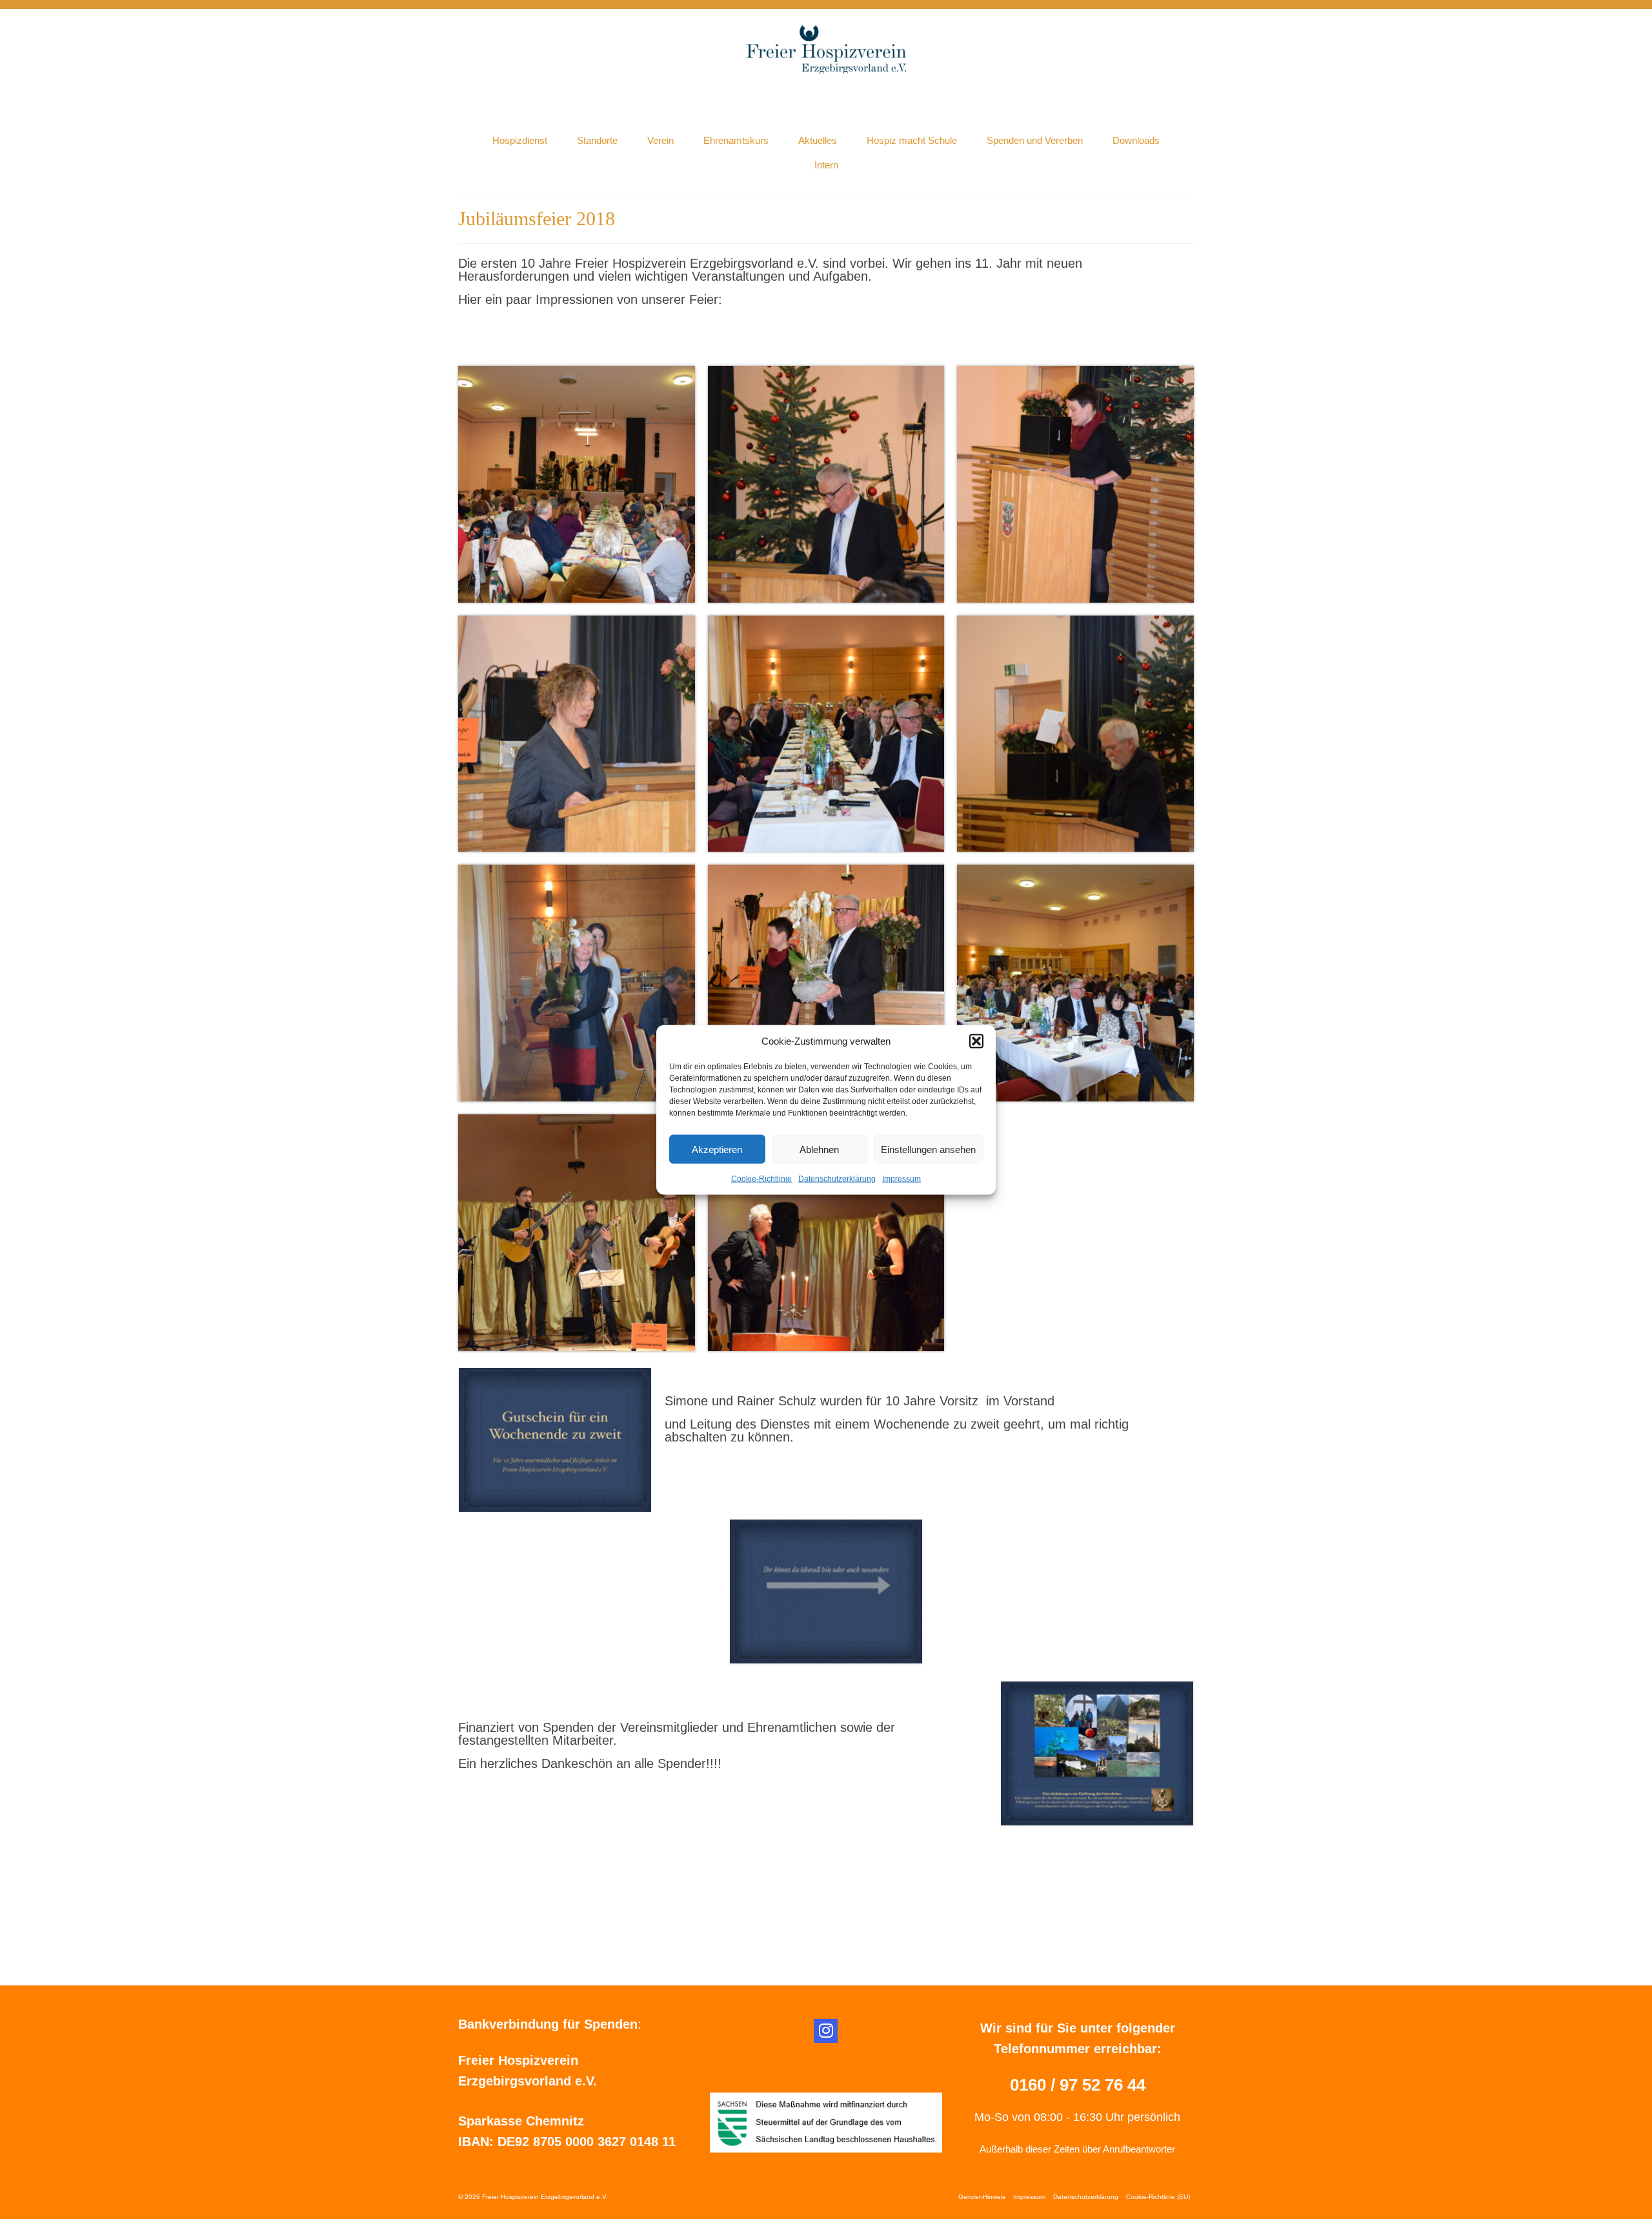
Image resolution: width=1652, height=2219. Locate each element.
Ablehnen (819, 1149)
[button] (976, 1041)
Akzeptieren (717, 1149)
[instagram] (826, 2031)
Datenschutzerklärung (837, 1178)
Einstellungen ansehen (928, 1149)
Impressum (902, 1178)
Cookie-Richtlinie (761, 1178)
